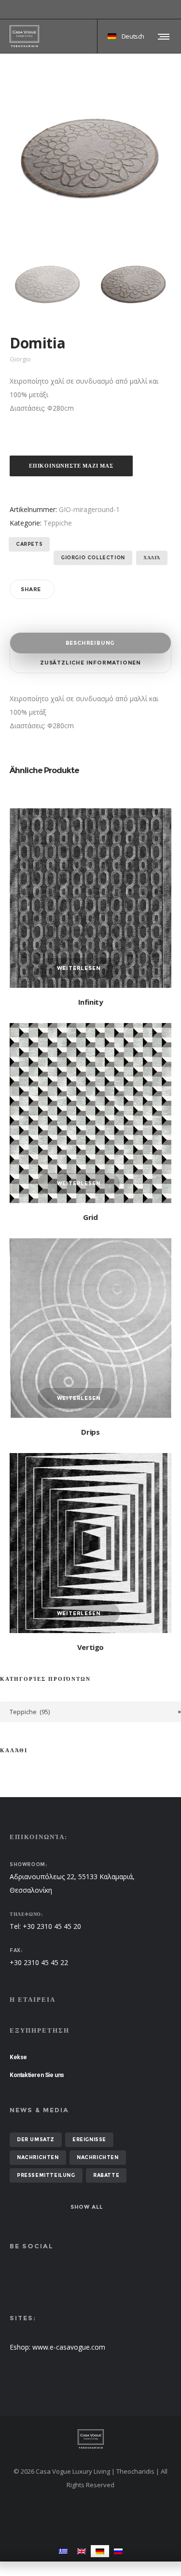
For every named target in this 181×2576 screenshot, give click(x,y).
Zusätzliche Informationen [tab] (90, 663)
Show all (87, 2207)
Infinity (91, 1002)
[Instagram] (171, 10)
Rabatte (106, 2175)
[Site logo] (24, 36)
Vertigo (90, 1647)
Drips (90, 1432)
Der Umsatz (36, 2140)
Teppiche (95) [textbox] (95, 1712)
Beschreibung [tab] (90, 643)
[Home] (90, 2439)
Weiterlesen (79, 968)
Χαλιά (152, 558)
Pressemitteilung (46, 2175)
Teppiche (58, 523)
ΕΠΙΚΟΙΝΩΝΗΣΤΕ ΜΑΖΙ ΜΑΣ (71, 466)
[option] (48, 284)
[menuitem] (63, 2551)
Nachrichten (38, 2157)
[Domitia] (48, 284)
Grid (90, 1217)
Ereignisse (89, 2140)
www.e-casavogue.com (69, 2347)
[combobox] (90, 1712)
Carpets (29, 544)
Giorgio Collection (93, 558)
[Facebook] (165, 10)
